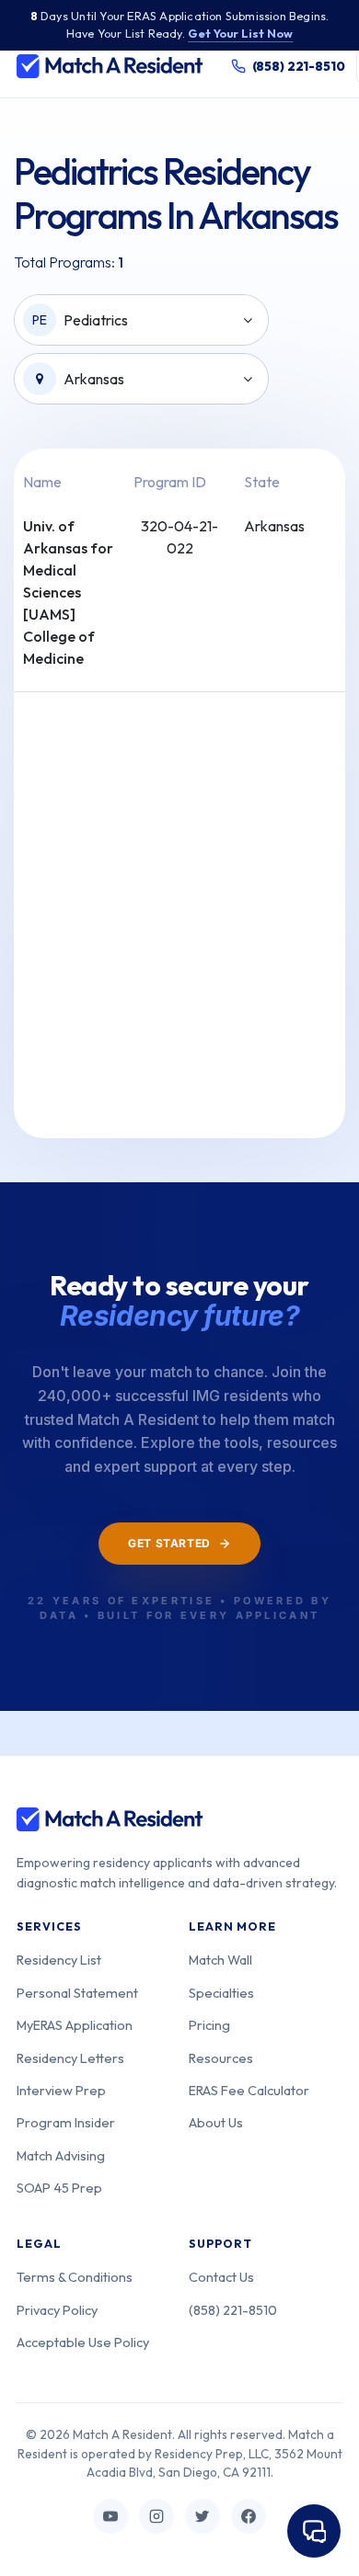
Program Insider (66, 2122)
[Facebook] (249, 2516)
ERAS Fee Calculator (249, 2090)
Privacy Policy (57, 2310)
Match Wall (220, 1960)
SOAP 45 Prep (59, 2188)
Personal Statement (77, 1993)
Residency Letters (70, 2058)
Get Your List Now (240, 33)
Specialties (221, 1993)
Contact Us (221, 2277)
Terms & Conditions (75, 2277)
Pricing (209, 2025)
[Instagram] (156, 2516)
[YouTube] (110, 2516)
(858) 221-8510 (233, 2310)
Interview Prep (61, 2090)
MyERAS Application (75, 2025)
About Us (216, 2122)
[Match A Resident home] (110, 66)
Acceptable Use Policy (83, 2342)
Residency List (59, 1960)
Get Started (169, 1543)
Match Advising (61, 2155)
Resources (221, 2058)
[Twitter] (203, 2516)
